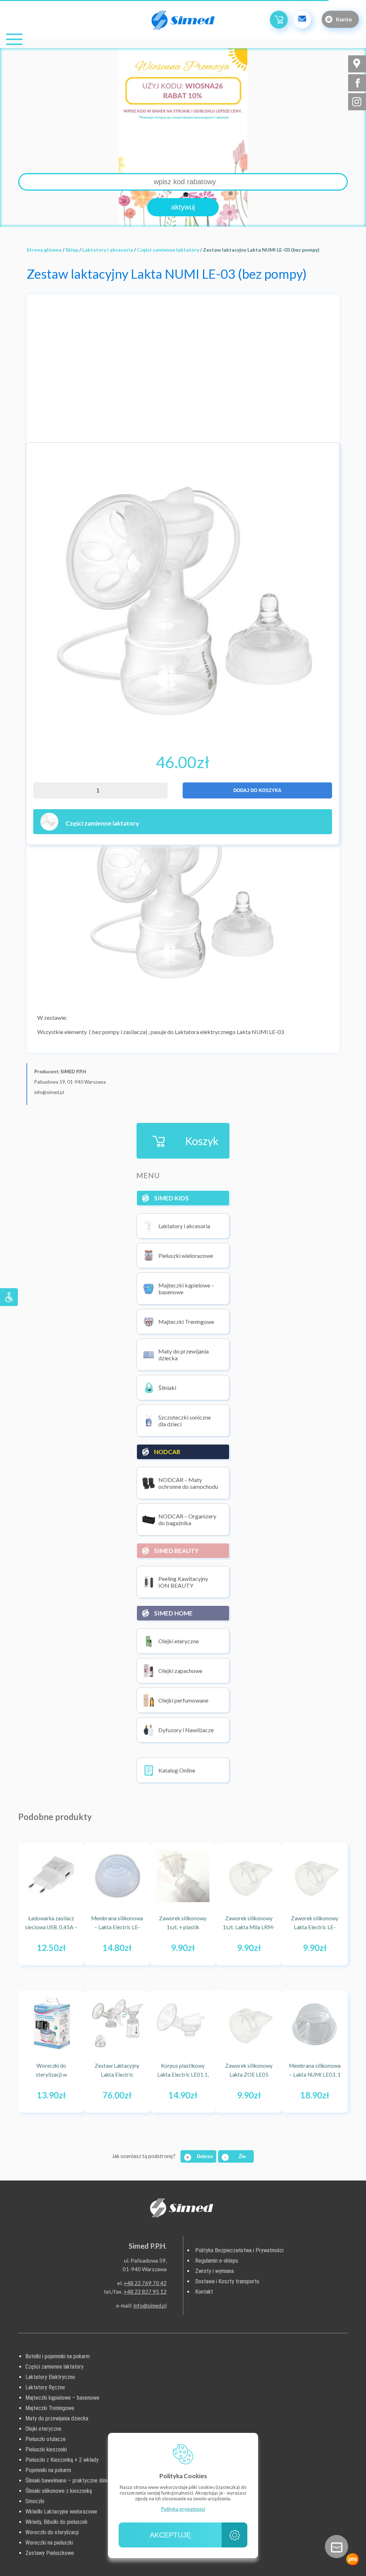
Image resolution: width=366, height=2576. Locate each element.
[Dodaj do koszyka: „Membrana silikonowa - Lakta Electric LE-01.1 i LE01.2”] (138, 1952)
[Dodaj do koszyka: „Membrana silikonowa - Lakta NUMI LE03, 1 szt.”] (335, 2099)
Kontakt (204, 2292)
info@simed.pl (150, 2305)
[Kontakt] (302, 20)
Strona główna (44, 250)
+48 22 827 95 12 (145, 2292)
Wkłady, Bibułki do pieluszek (56, 2522)
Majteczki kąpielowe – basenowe (186, 1289)
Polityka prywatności (183, 2509)
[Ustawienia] (234, 2535)
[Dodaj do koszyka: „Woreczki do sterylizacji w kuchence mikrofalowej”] (72, 2099)
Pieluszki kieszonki (46, 2449)
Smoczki (35, 2501)
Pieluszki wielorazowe (186, 1256)
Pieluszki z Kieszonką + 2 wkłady (62, 2460)
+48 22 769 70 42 (145, 2283)
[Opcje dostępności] (9, 1297)
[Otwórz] (353, 2559)
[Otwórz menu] (14, 39)
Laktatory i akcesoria (108, 250)
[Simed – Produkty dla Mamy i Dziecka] (183, 21)
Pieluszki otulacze (46, 2439)
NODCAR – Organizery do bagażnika (187, 1519)
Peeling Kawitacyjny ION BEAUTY (183, 1582)
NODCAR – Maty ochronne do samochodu (188, 1483)
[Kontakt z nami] (337, 2547)
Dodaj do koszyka (257, 790)
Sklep (72, 250)
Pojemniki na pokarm (48, 2470)
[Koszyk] (279, 20)
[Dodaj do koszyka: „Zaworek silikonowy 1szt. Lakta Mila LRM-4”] (269, 1952)
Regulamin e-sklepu (217, 2261)
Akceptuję (170, 2535)
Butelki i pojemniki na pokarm (58, 2356)
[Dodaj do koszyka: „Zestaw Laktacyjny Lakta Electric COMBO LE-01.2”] (138, 2099)
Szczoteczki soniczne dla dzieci (185, 1421)
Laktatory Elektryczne (50, 2377)
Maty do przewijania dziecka (184, 1355)
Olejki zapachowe (180, 1671)
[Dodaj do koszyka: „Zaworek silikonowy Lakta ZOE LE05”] (269, 2099)
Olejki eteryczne (179, 1641)
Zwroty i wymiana (214, 2271)
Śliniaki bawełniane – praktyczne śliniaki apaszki (78, 2481)
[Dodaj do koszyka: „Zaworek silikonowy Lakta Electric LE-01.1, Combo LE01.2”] (335, 1952)
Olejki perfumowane (183, 1700)
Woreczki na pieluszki (49, 2543)
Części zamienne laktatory (168, 250)
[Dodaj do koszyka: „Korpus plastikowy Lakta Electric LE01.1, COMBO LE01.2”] (203, 2099)
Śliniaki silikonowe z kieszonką (59, 2491)
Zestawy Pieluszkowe (50, 2553)
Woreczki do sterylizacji (52, 2532)
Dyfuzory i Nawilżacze (186, 1730)
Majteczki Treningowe (186, 1322)
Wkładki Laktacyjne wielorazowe (61, 2512)
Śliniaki (167, 1388)
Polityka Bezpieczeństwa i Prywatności (239, 2250)
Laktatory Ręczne (45, 2387)
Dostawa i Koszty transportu (227, 2281)
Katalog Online (177, 1770)
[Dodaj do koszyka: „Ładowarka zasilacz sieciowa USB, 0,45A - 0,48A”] (72, 1952)
